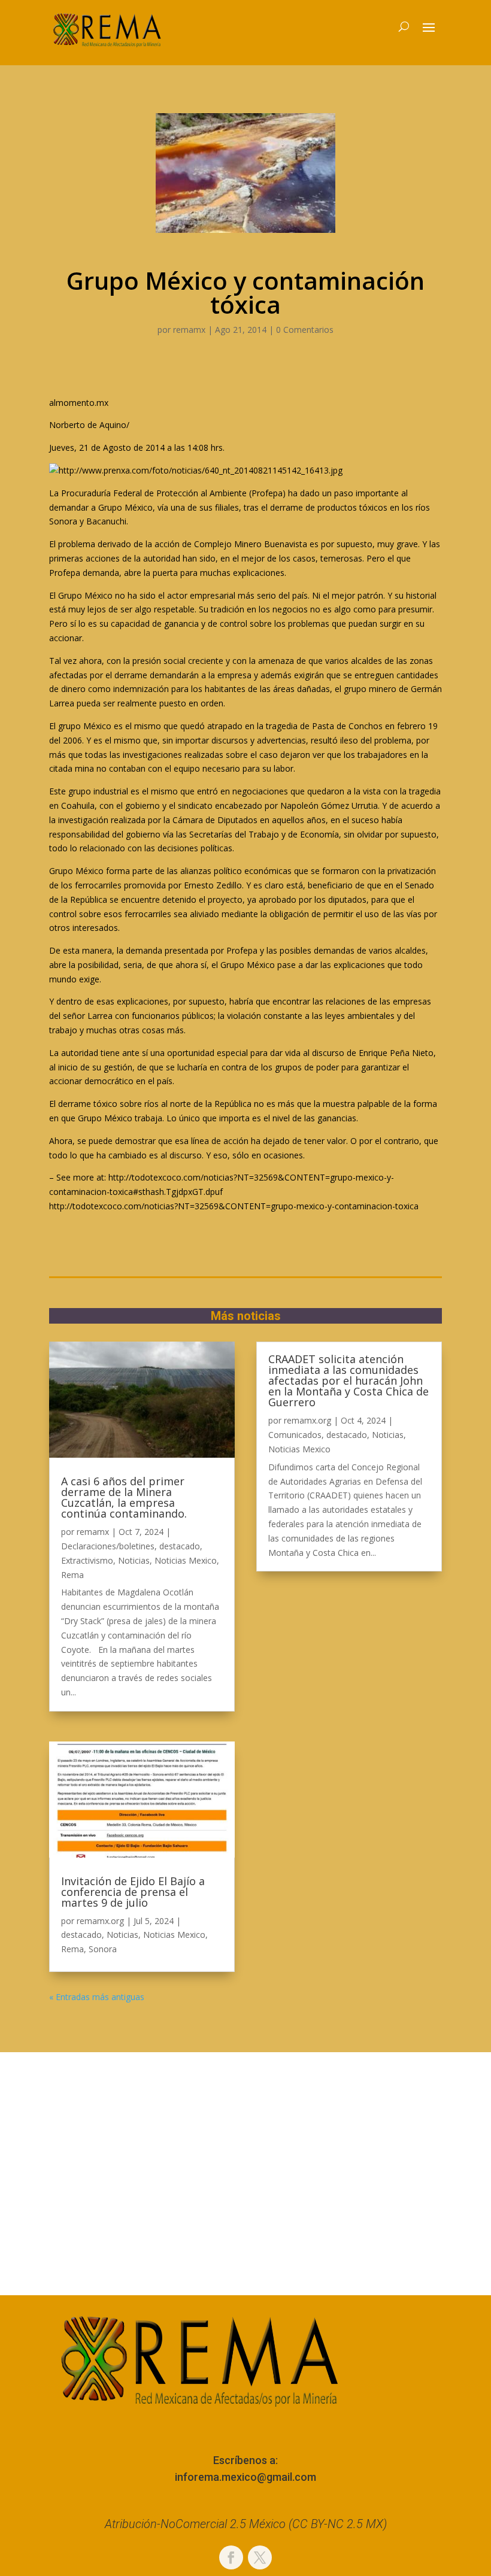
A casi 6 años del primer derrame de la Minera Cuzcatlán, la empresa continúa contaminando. (124, 1497)
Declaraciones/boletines (108, 1546)
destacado (180, 1546)
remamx (189, 330)
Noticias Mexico (186, 1560)
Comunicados (295, 1435)
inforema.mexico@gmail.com (245, 2477)
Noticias (134, 1560)
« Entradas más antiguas (97, 1997)
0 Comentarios (305, 330)
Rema (72, 1575)
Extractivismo (87, 1560)
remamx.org (100, 1921)
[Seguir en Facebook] (231, 2557)
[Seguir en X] (260, 2557)
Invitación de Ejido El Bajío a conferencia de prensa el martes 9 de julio (133, 1892)
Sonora (103, 1949)
